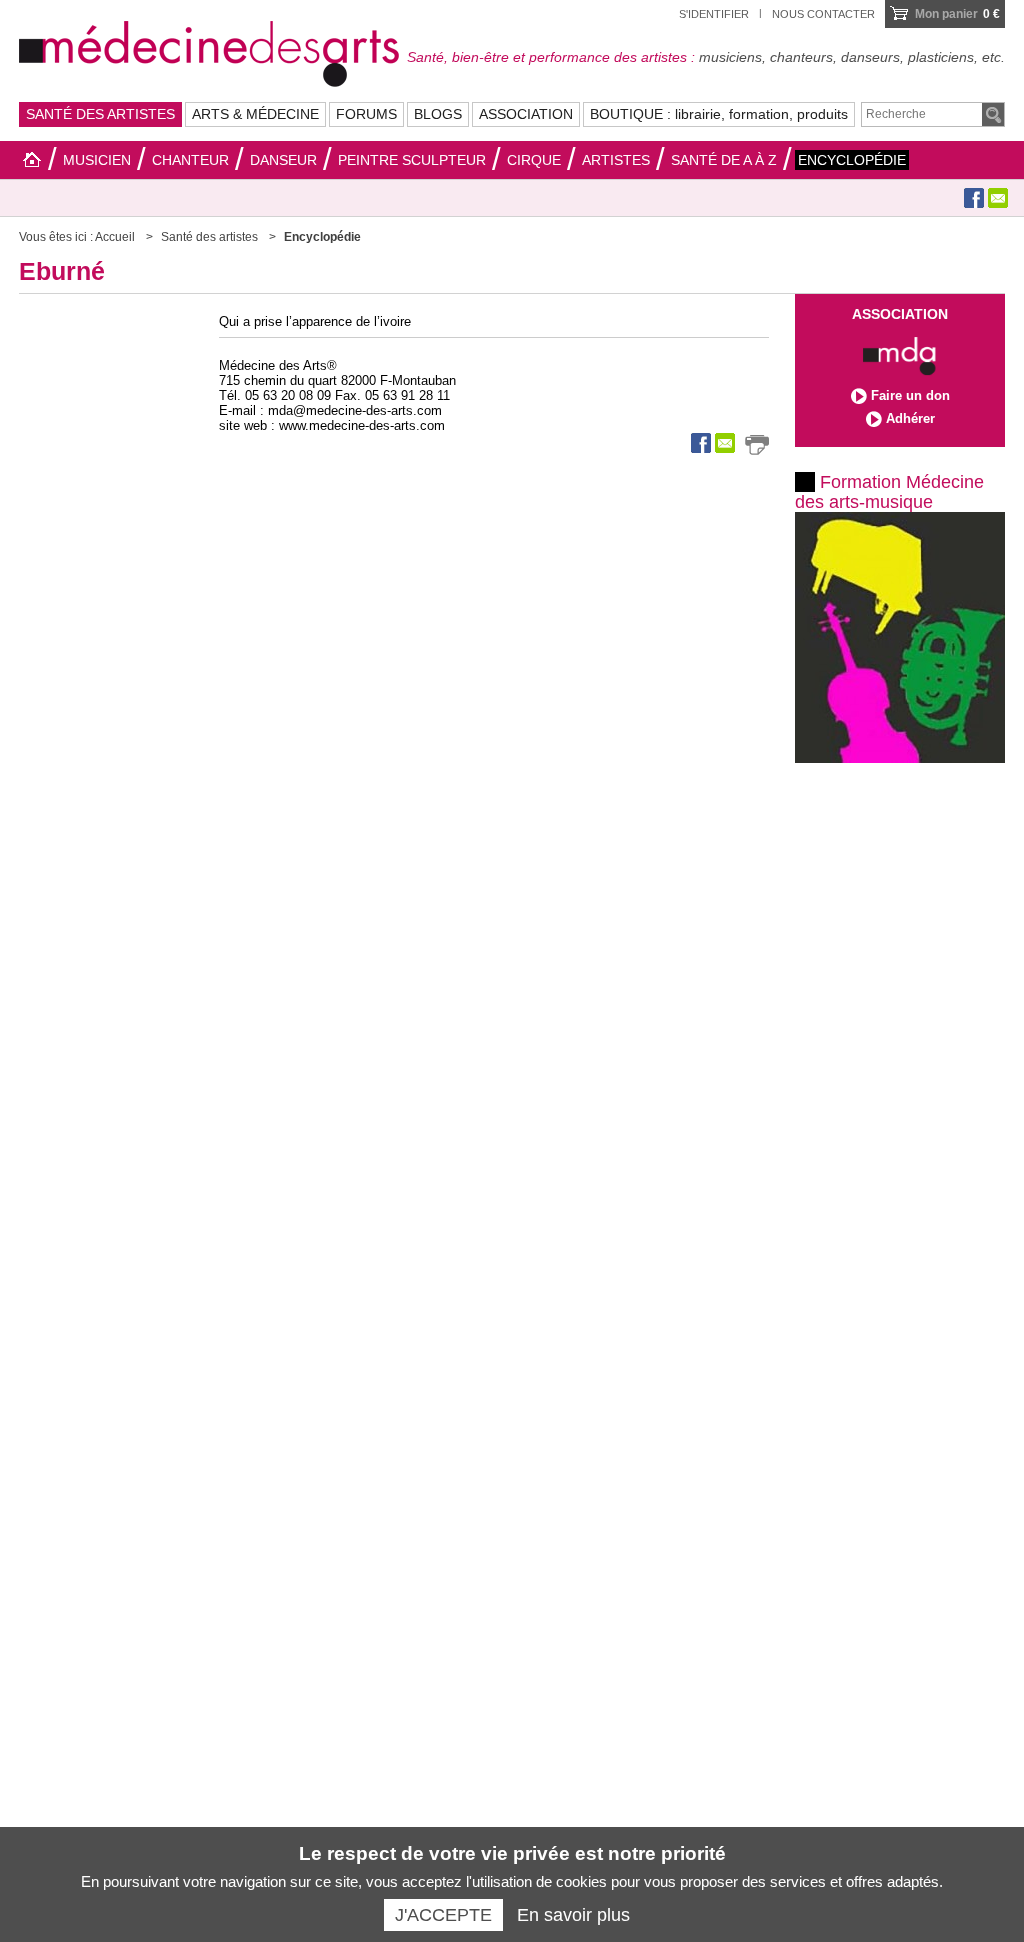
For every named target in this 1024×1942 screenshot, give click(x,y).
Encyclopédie (852, 160)
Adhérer (910, 418)
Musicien (97, 160)
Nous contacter (823, 14)
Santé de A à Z (724, 160)
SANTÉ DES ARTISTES (100, 114)
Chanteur (190, 160)
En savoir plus (573, 1915)
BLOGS (438, 114)
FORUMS (366, 114)
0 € (957, 14)
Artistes (616, 160)
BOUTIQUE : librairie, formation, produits (719, 114)
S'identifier (714, 14)
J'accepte (443, 1915)
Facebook (974, 198)
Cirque (534, 160)
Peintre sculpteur (412, 160)
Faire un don (910, 395)
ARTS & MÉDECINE (255, 114)
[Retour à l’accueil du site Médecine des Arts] (209, 51)
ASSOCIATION (526, 114)
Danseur (283, 160)
